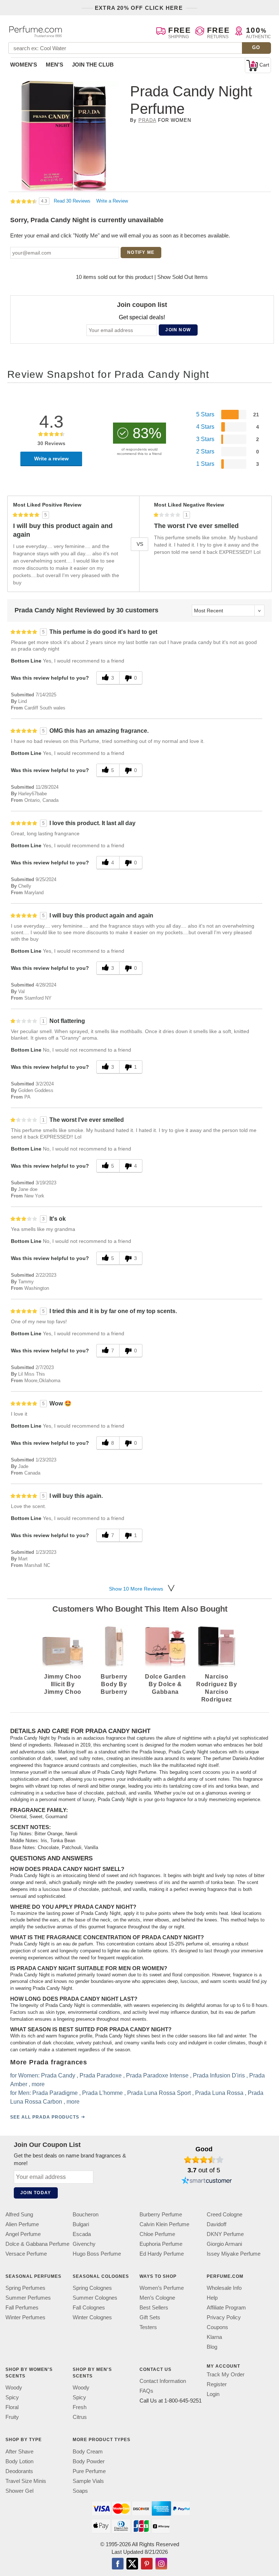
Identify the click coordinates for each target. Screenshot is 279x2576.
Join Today (36, 2193)
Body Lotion (19, 2461)
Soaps (80, 2490)
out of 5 (204, 2170)
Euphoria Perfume (161, 2244)
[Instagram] (161, 2564)
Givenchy (84, 2244)
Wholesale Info (224, 2288)
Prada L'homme (102, 2093)
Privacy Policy (224, 2317)
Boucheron (86, 2214)
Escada (82, 2234)
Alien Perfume (22, 2224)
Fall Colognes (89, 2307)
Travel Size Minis (26, 2481)
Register (217, 2384)
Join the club (93, 65)
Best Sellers (154, 2307)
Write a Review (112, 201)
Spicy (12, 2397)
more (38, 2084)
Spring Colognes (92, 2288)
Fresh (80, 2407)
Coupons (217, 2327)
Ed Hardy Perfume (162, 2254)
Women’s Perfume (162, 2288)
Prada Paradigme (55, 2093)
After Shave (19, 2451)
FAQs (146, 2391)
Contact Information (163, 2381)
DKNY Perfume (225, 2234)
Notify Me (141, 252)
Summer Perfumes (28, 2298)
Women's (24, 65)
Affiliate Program (226, 2307)
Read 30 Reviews (73, 201)
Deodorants (19, 2471)
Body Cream (88, 2451)
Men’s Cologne (157, 2298)
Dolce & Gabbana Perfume (37, 2244)
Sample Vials (88, 2481)
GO (256, 47)
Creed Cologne (225, 2214)
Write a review (51, 459)
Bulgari (81, 2224)
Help (212, 2298)
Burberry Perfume (161, 2214)
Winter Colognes (92, 2317)
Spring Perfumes (25, 2288)
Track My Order (226, 2374)
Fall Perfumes (22, 2307)
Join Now (178, 330)
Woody (14, 2387)
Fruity (12, 2417)
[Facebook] (118, 2564)
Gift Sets (150, 2317)
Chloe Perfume (157, 2234)
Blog (212, 2347)
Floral (12, 2407)
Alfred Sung (19, 2214)
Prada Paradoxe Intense (157, 2075)
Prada (147, 120)
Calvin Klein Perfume (164, 2224)
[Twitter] (132, 2564)
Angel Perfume (23, 2234)
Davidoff (217, 2224)
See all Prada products (45, 2117)
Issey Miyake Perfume (234, 2254)
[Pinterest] (147, 2564)
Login (213, 2394)
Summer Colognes (95, 2298)
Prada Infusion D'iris (219, 2075)
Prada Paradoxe (101, 2075)
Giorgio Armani (224, 2244)
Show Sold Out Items (183, 277)
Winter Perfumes (25, 2317)
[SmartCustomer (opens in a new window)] (207, 2181)
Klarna (214, 2337)
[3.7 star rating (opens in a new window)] (204, 2160)
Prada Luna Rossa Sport (159, 2093)
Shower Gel (19, 2490)
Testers (148, 2327)
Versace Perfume (26, 2254)
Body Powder (89, 2461)
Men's (54, 65)
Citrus (80, 2417)
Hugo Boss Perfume (97, 2254)
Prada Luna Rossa (219, 2093)
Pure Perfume (89, 2471)
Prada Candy (58, 2075)
